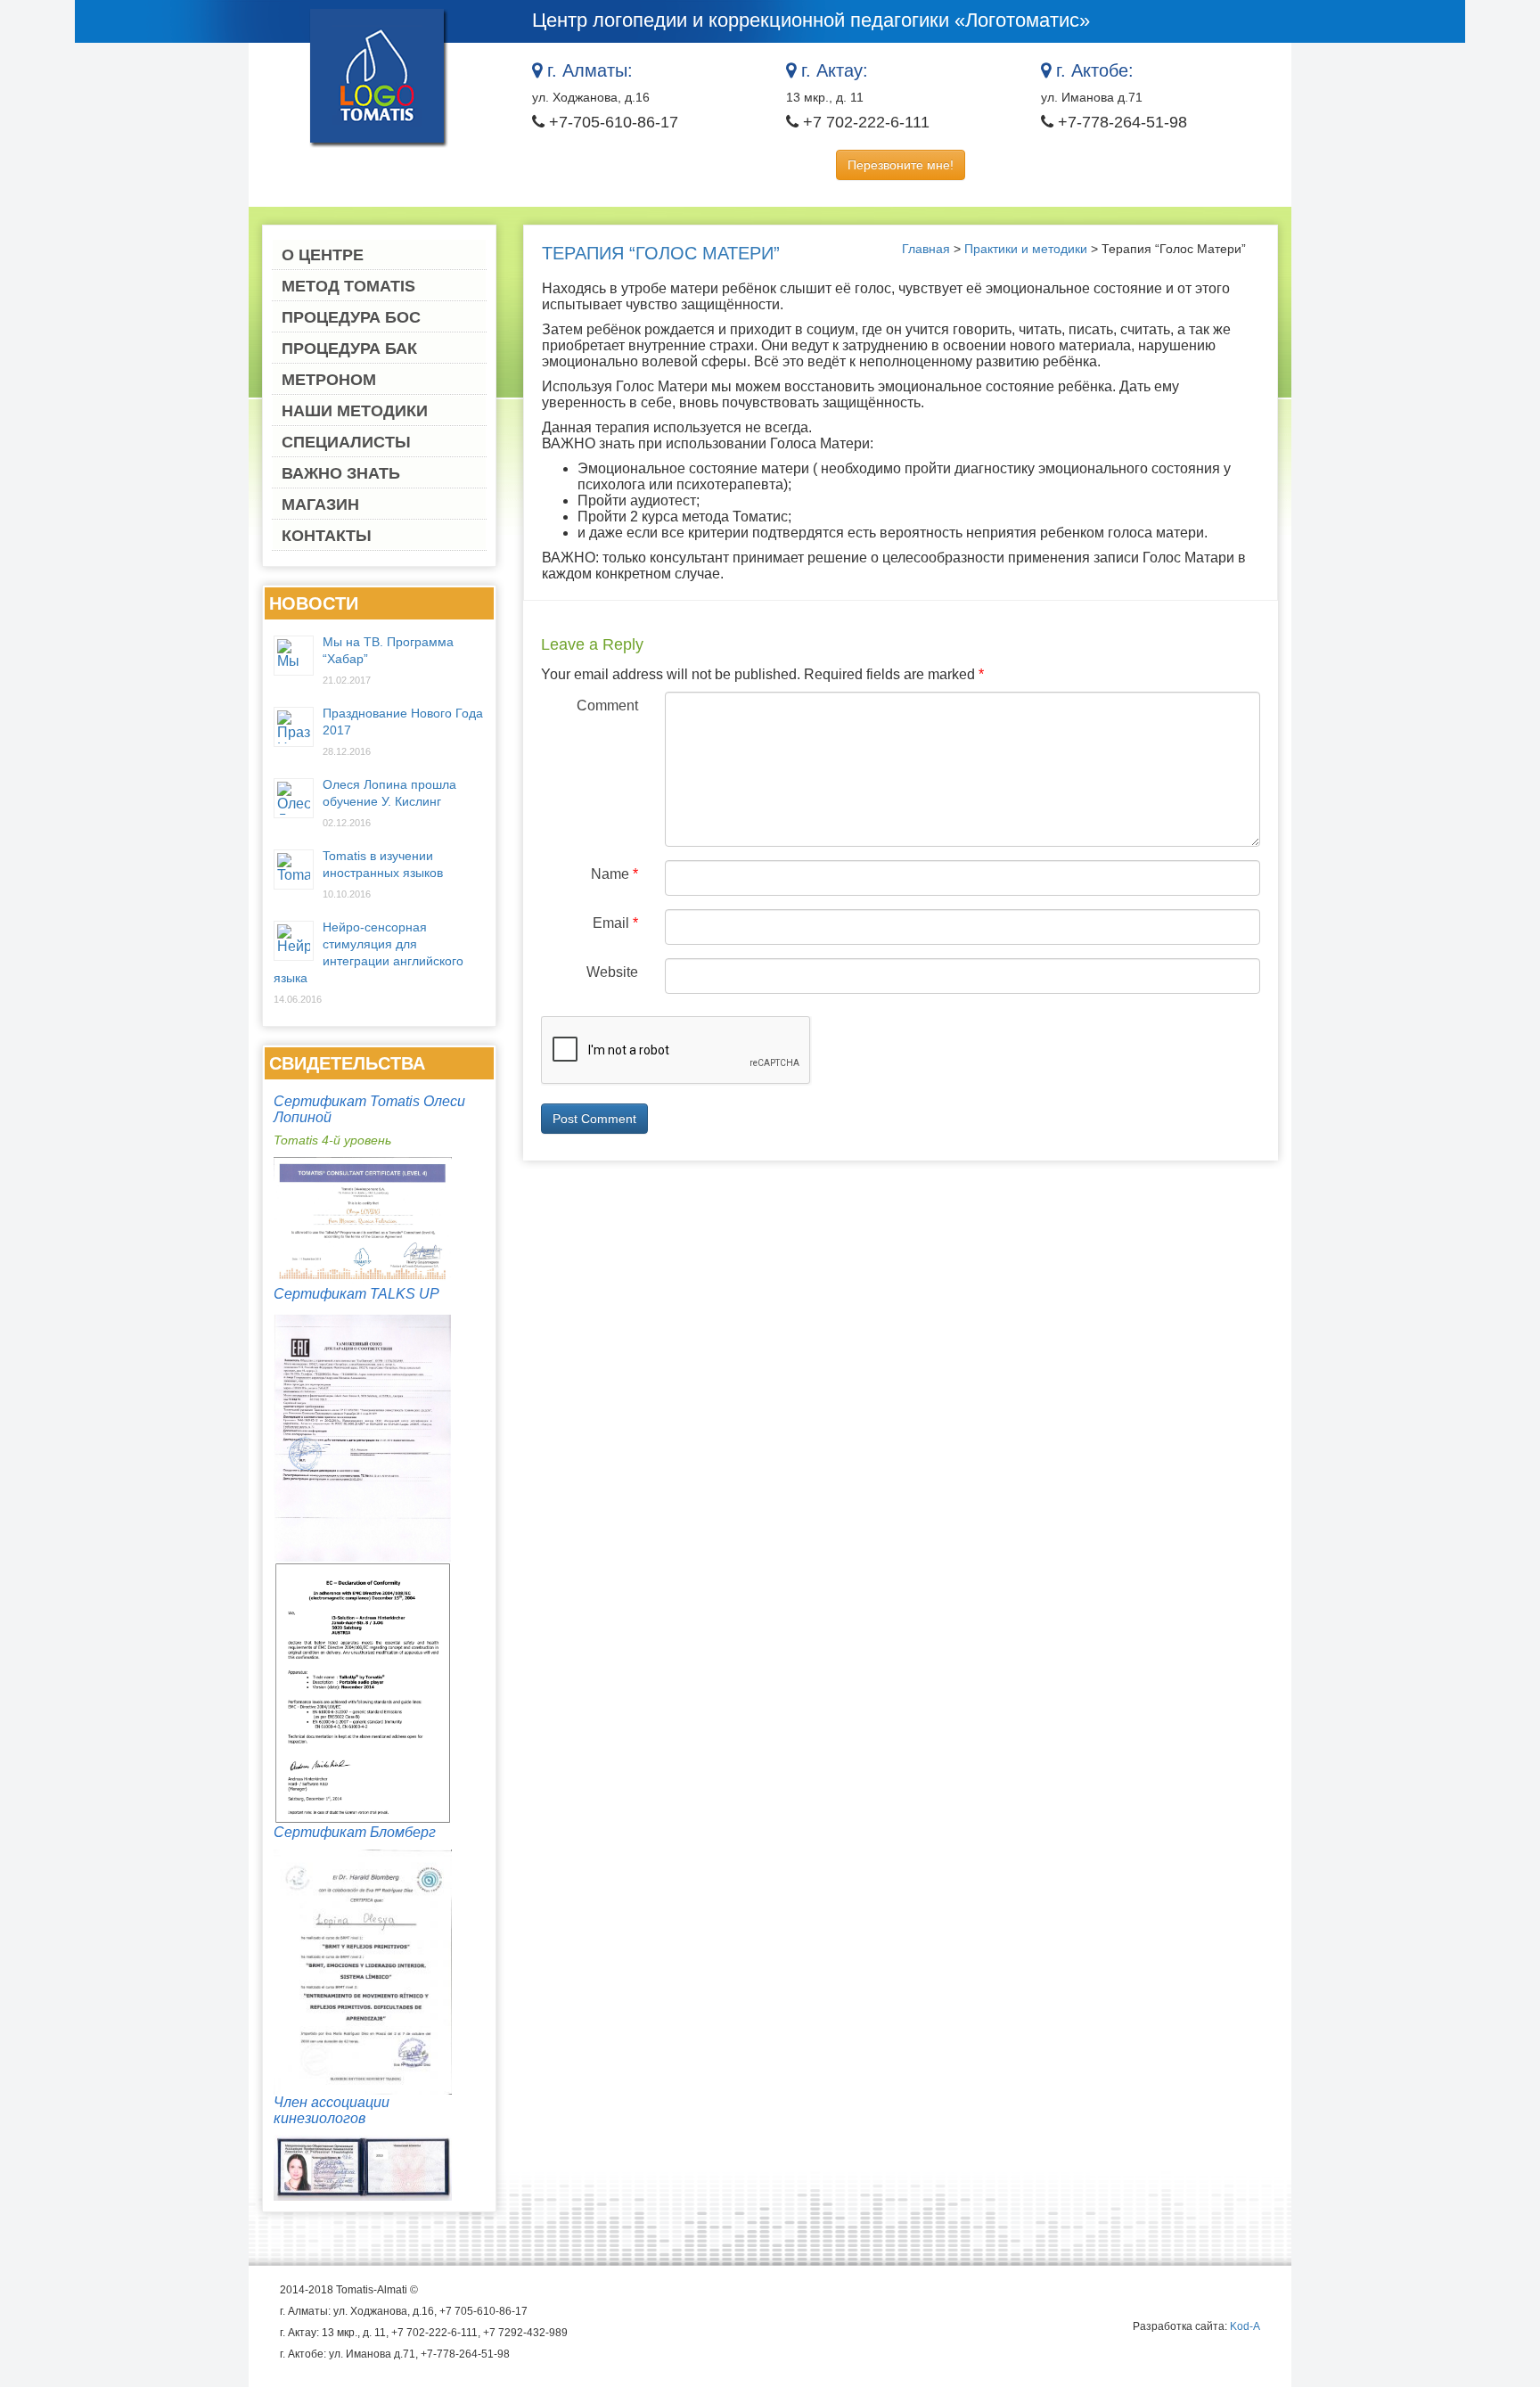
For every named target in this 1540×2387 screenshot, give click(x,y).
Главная (926, 249)
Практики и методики (1026, 249)
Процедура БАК (349, 349)
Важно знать (341, 473)
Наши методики (355, 411)
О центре (323, 255)
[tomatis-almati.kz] (379, 76)
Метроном (329, 380)
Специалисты (346, 442)
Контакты (327, 536)
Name (614, 874)
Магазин (320, 504)
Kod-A (1245, 2326)
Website (612, 972)
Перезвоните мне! (901, 165)
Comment (607, 705)
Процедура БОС (351, 317)
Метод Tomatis (348, 286)
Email (615, 923)
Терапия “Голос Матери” (661, 253)
